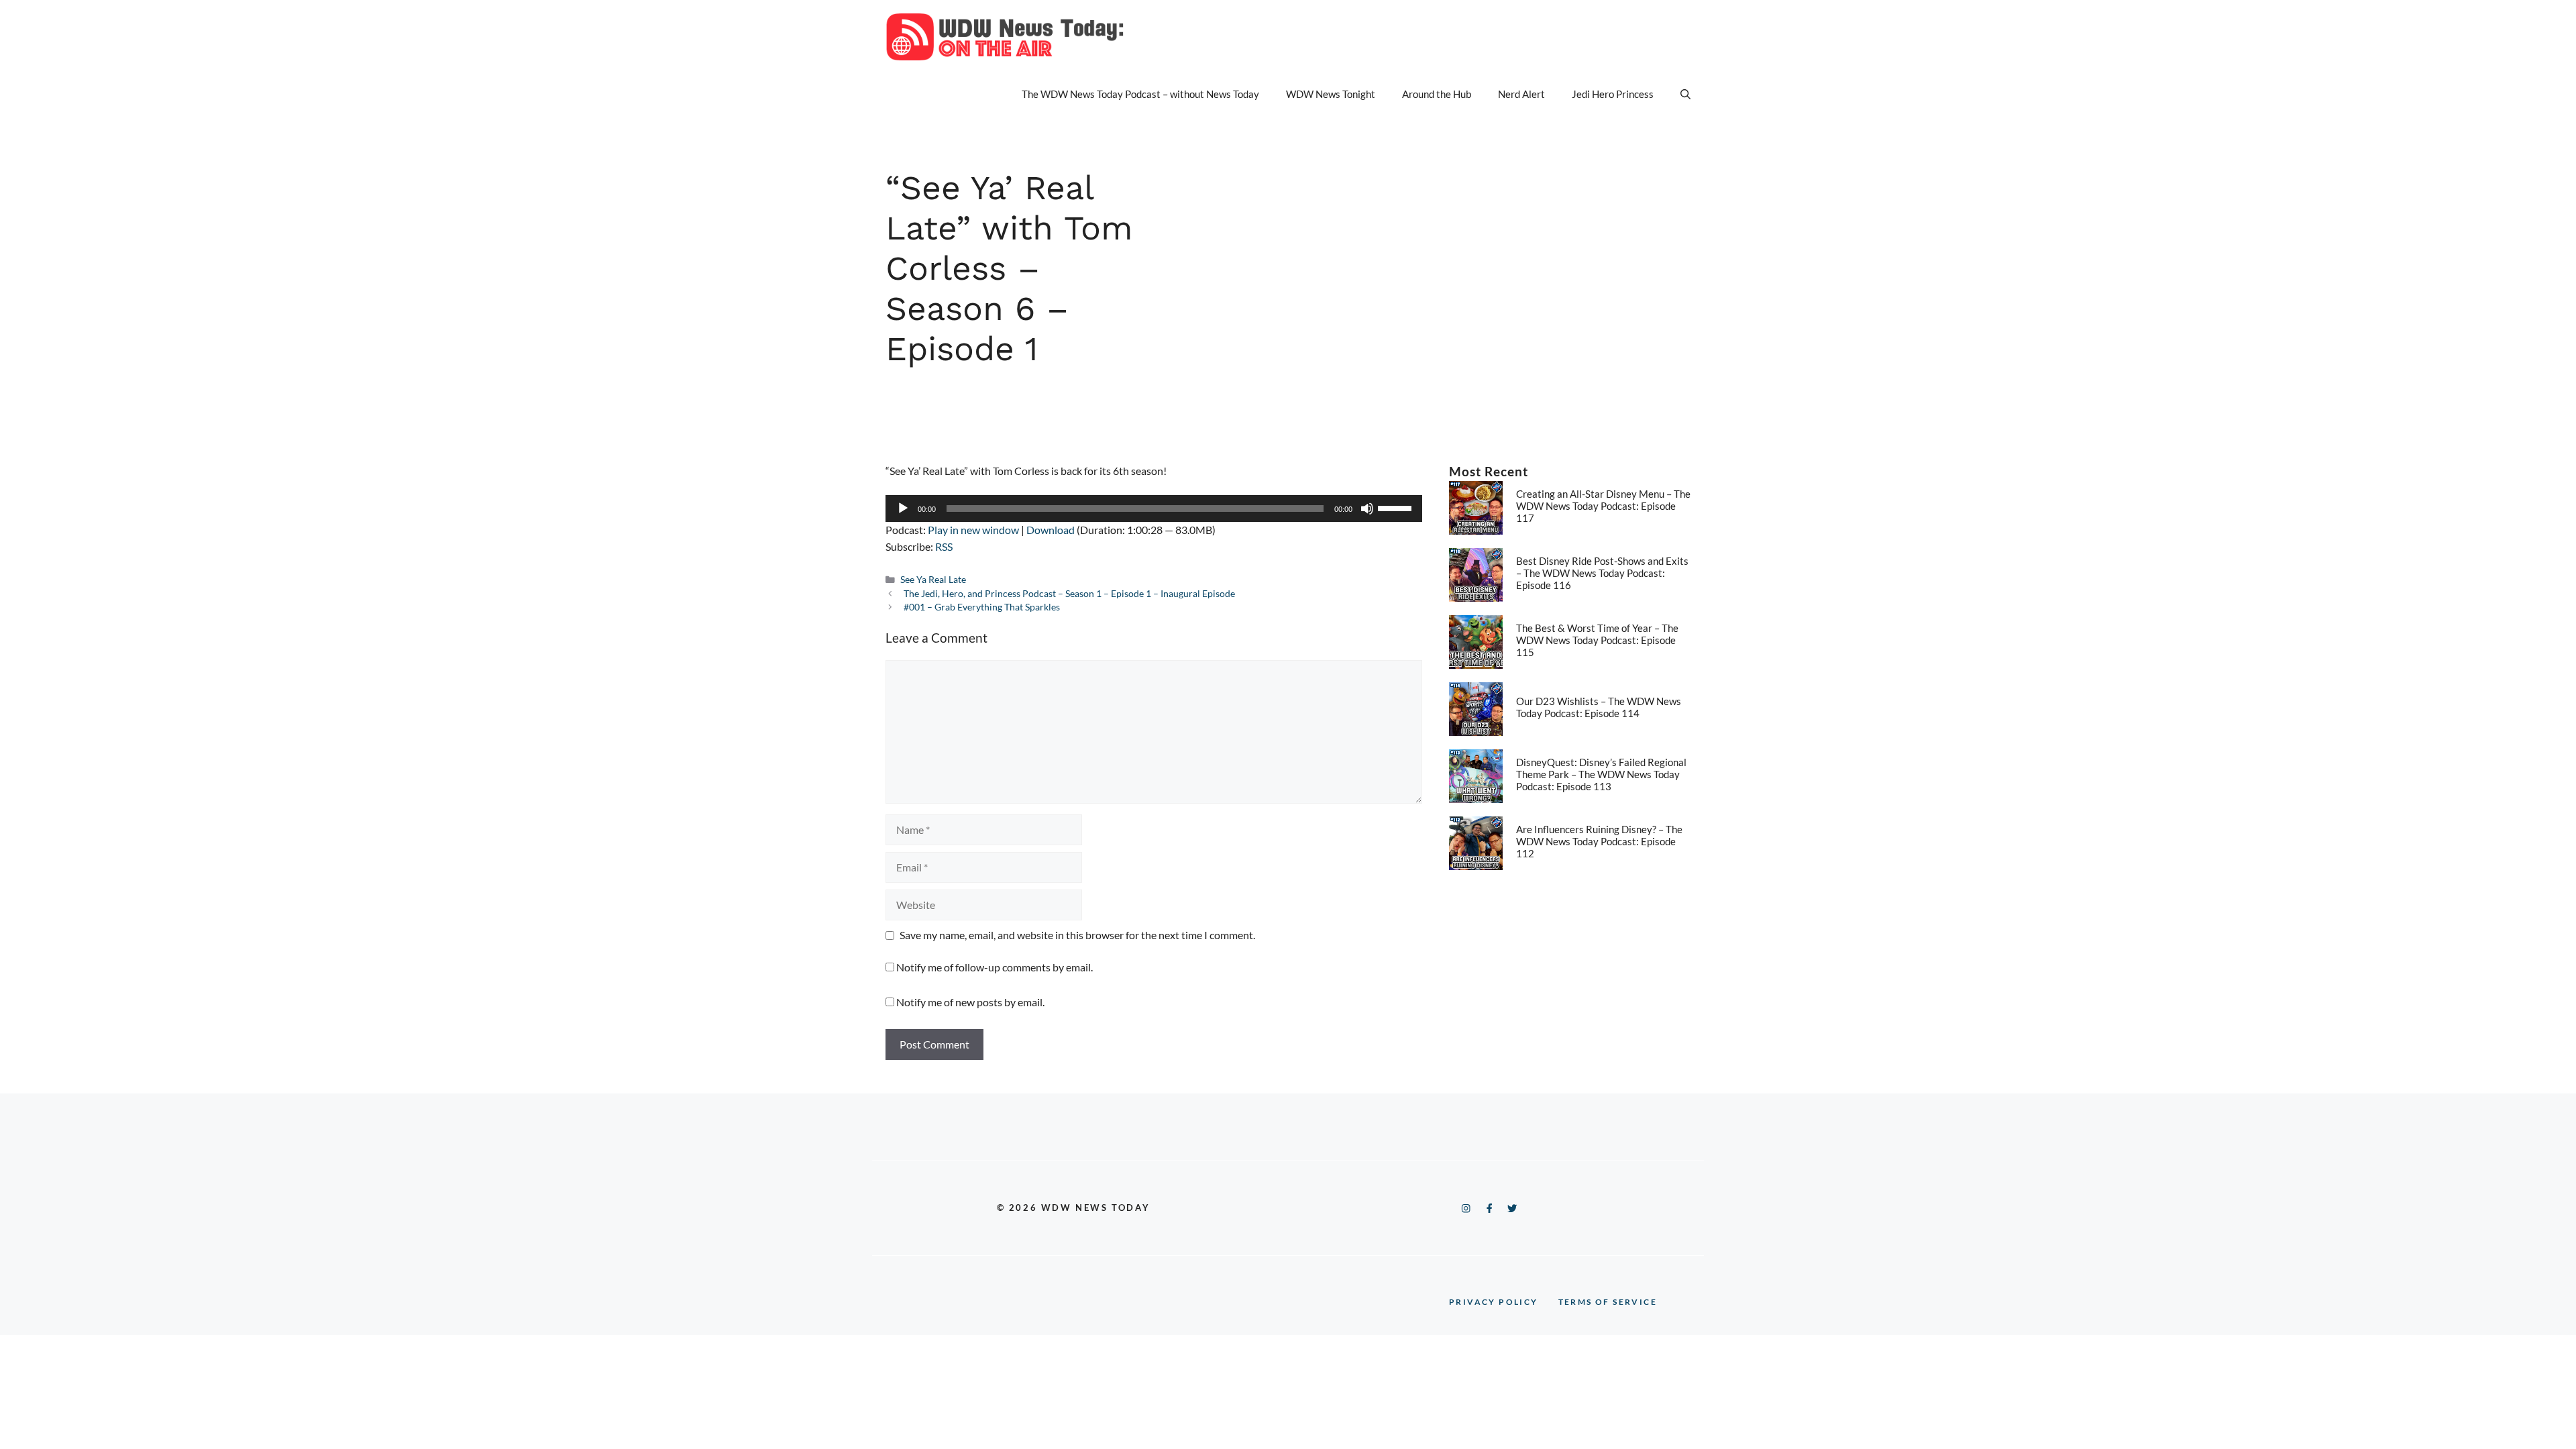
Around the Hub (1437, 94)
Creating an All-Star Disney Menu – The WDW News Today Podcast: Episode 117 (1603, 506)
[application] (1154, 508)
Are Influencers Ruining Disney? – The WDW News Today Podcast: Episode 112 (1599, 841)
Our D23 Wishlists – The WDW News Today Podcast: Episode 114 (1599, 707)
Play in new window (973, 530)
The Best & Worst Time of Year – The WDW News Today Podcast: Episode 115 (1597, 640)
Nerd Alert (1521, 94)
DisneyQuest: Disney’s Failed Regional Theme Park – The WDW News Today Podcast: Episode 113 (1601, 774)
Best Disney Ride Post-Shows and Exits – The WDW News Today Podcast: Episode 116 (1602, 573)
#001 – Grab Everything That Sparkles (982, 607)
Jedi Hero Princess (1613, 94)
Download (1051, 530)
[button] (1685, 94)
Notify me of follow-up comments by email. (995, 967)
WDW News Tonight (1331, 94)
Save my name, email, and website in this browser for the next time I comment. (1077, 935)
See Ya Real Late (933, 580)
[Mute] (1367, 508)
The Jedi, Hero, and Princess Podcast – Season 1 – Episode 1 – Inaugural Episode (1069, 594)
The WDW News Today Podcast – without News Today (1140, 94)
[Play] (903, 508)
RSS (944, 546)
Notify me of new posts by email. (970, 1002)
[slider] (1397, 507)
